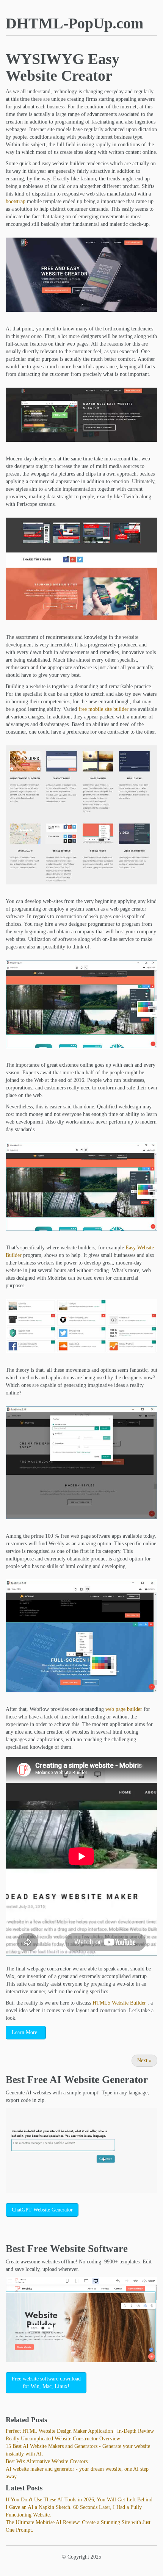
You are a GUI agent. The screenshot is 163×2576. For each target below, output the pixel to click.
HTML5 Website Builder (119, 2003)
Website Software (89, 2249)
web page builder (124, 1709)
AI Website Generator (99, 2080)
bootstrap (16, 201)
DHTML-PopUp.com (74, 23)
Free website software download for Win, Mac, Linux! (46, 2383)
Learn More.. (26, 2032)
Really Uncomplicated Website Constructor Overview (63, 2439)
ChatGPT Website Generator (42, 2210)
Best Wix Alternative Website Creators (47, 2461)
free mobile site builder (103, 709)
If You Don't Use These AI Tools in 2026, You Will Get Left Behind (79, 2500)
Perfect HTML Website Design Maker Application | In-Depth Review (80, 2431)
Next (144, 2060)
